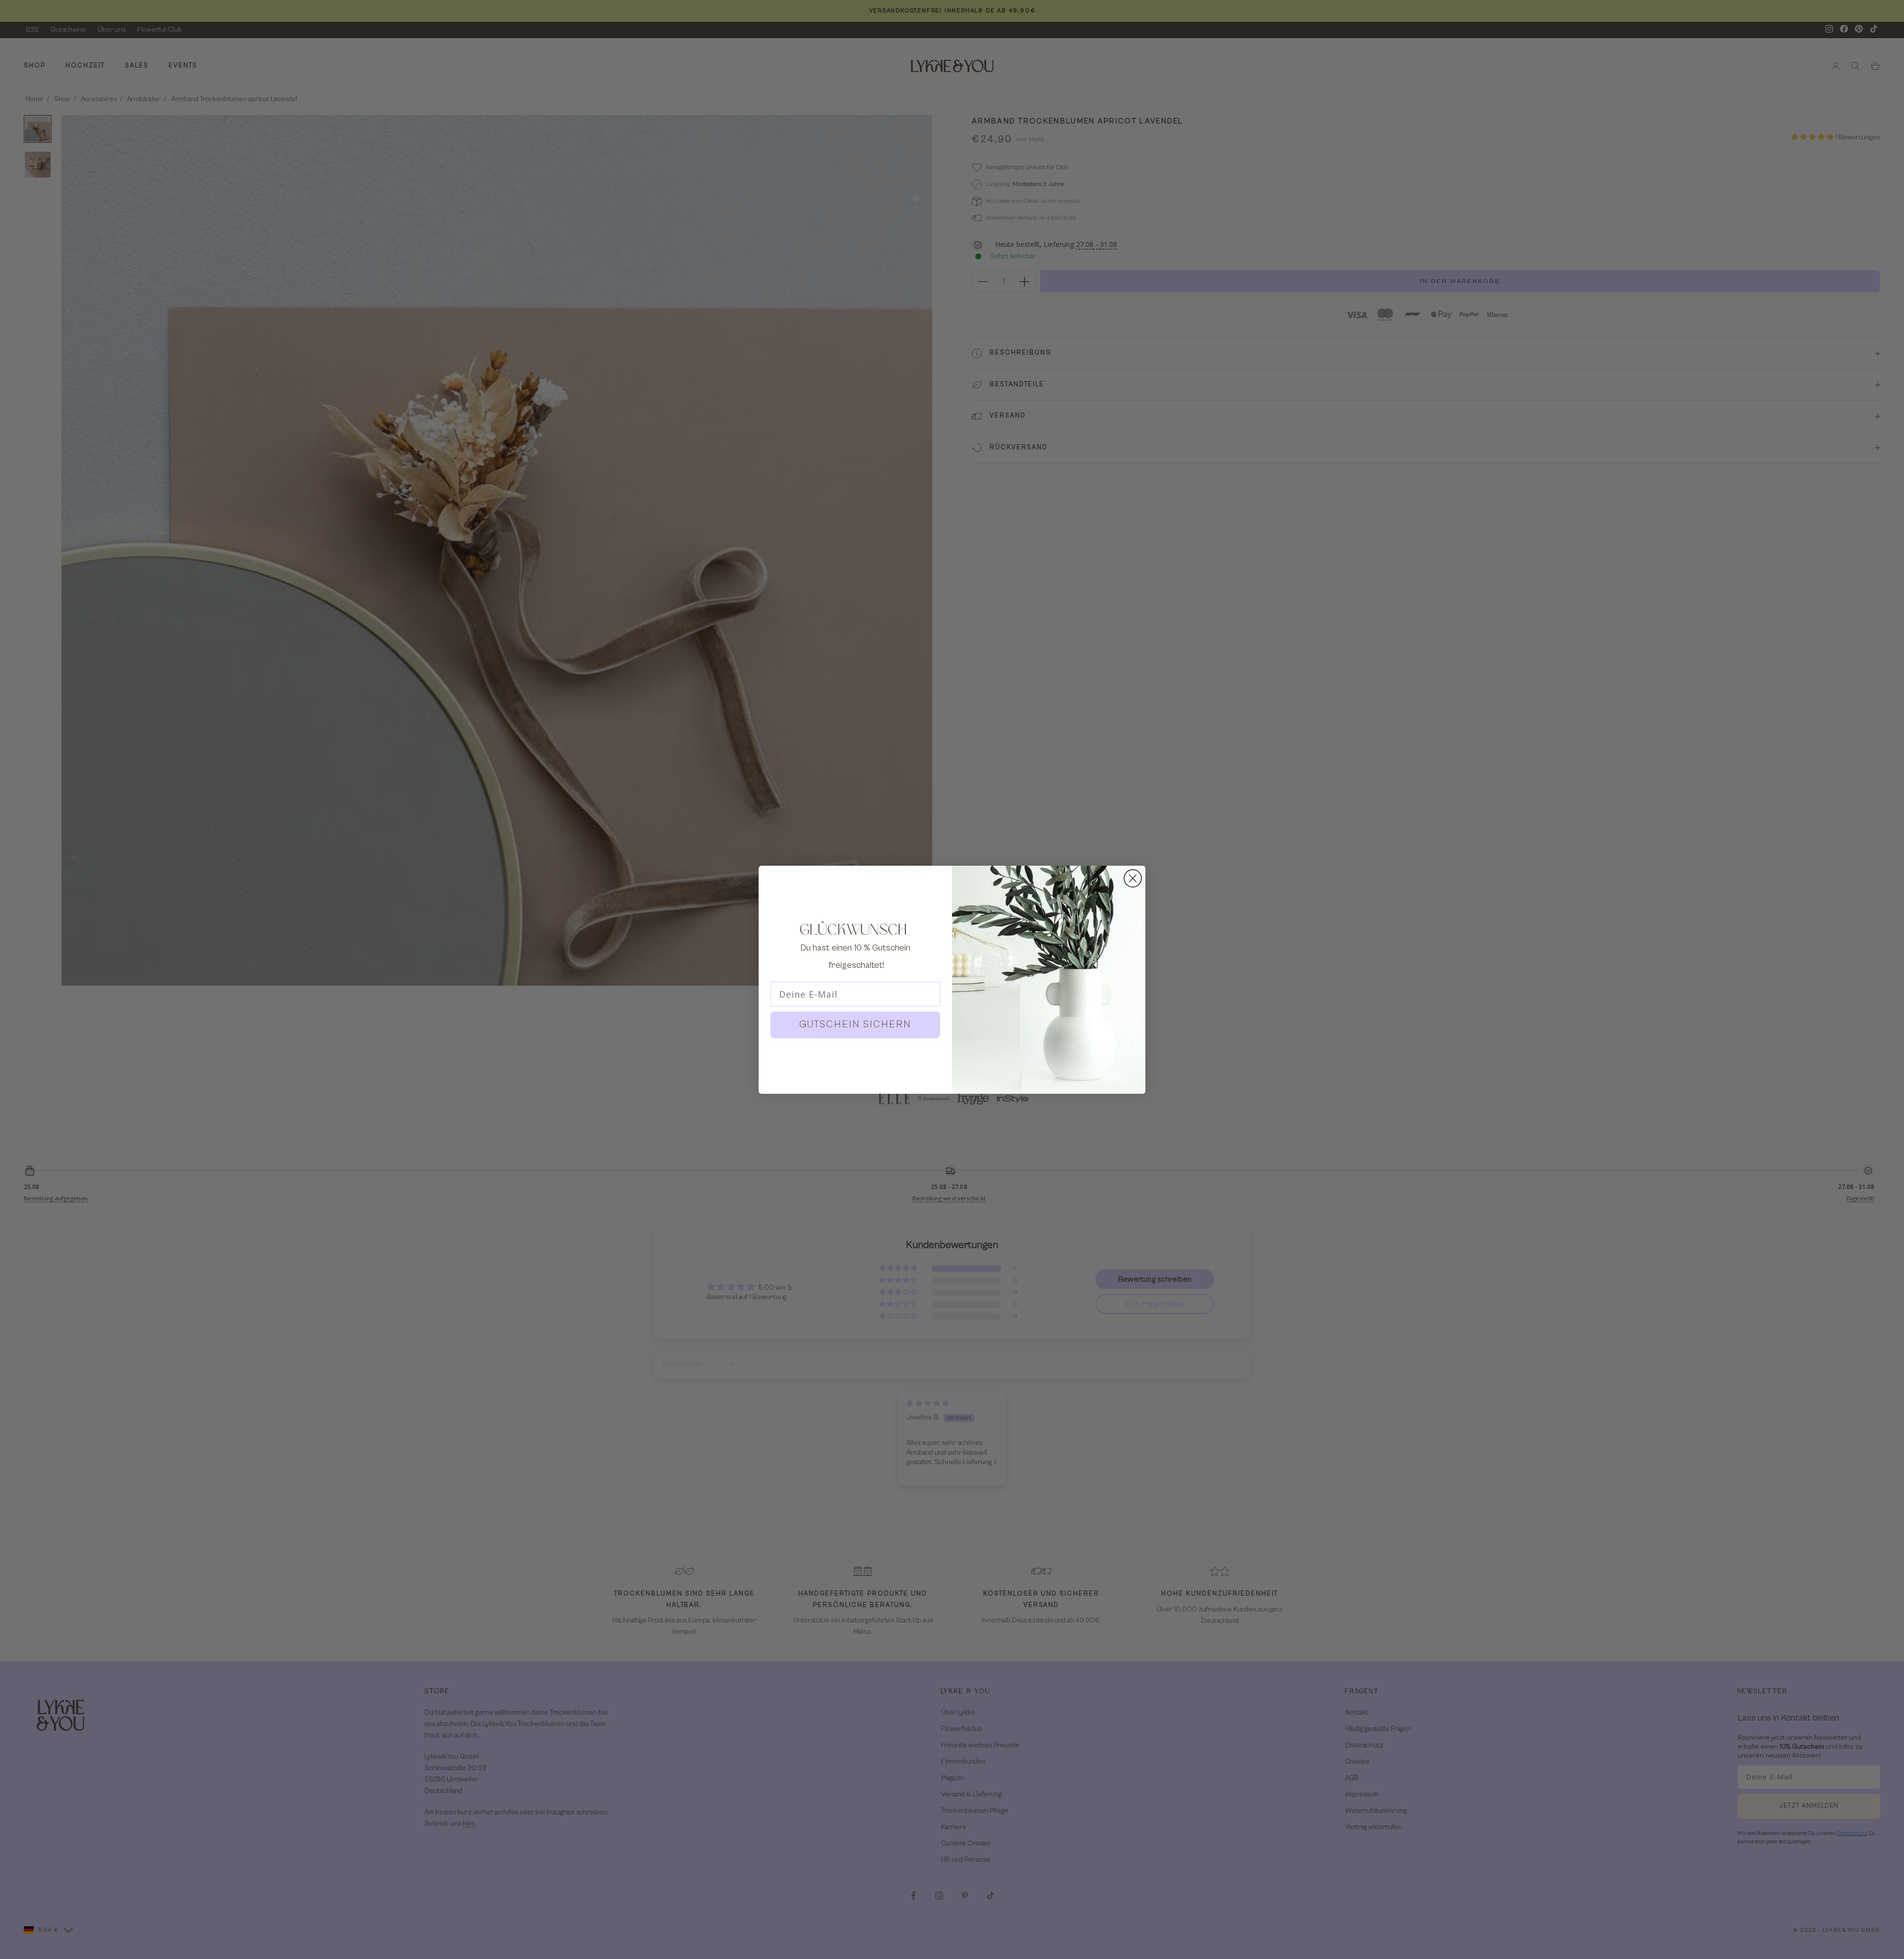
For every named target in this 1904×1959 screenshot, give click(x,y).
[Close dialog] (1133, 878)
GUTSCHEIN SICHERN (855, 1025)
